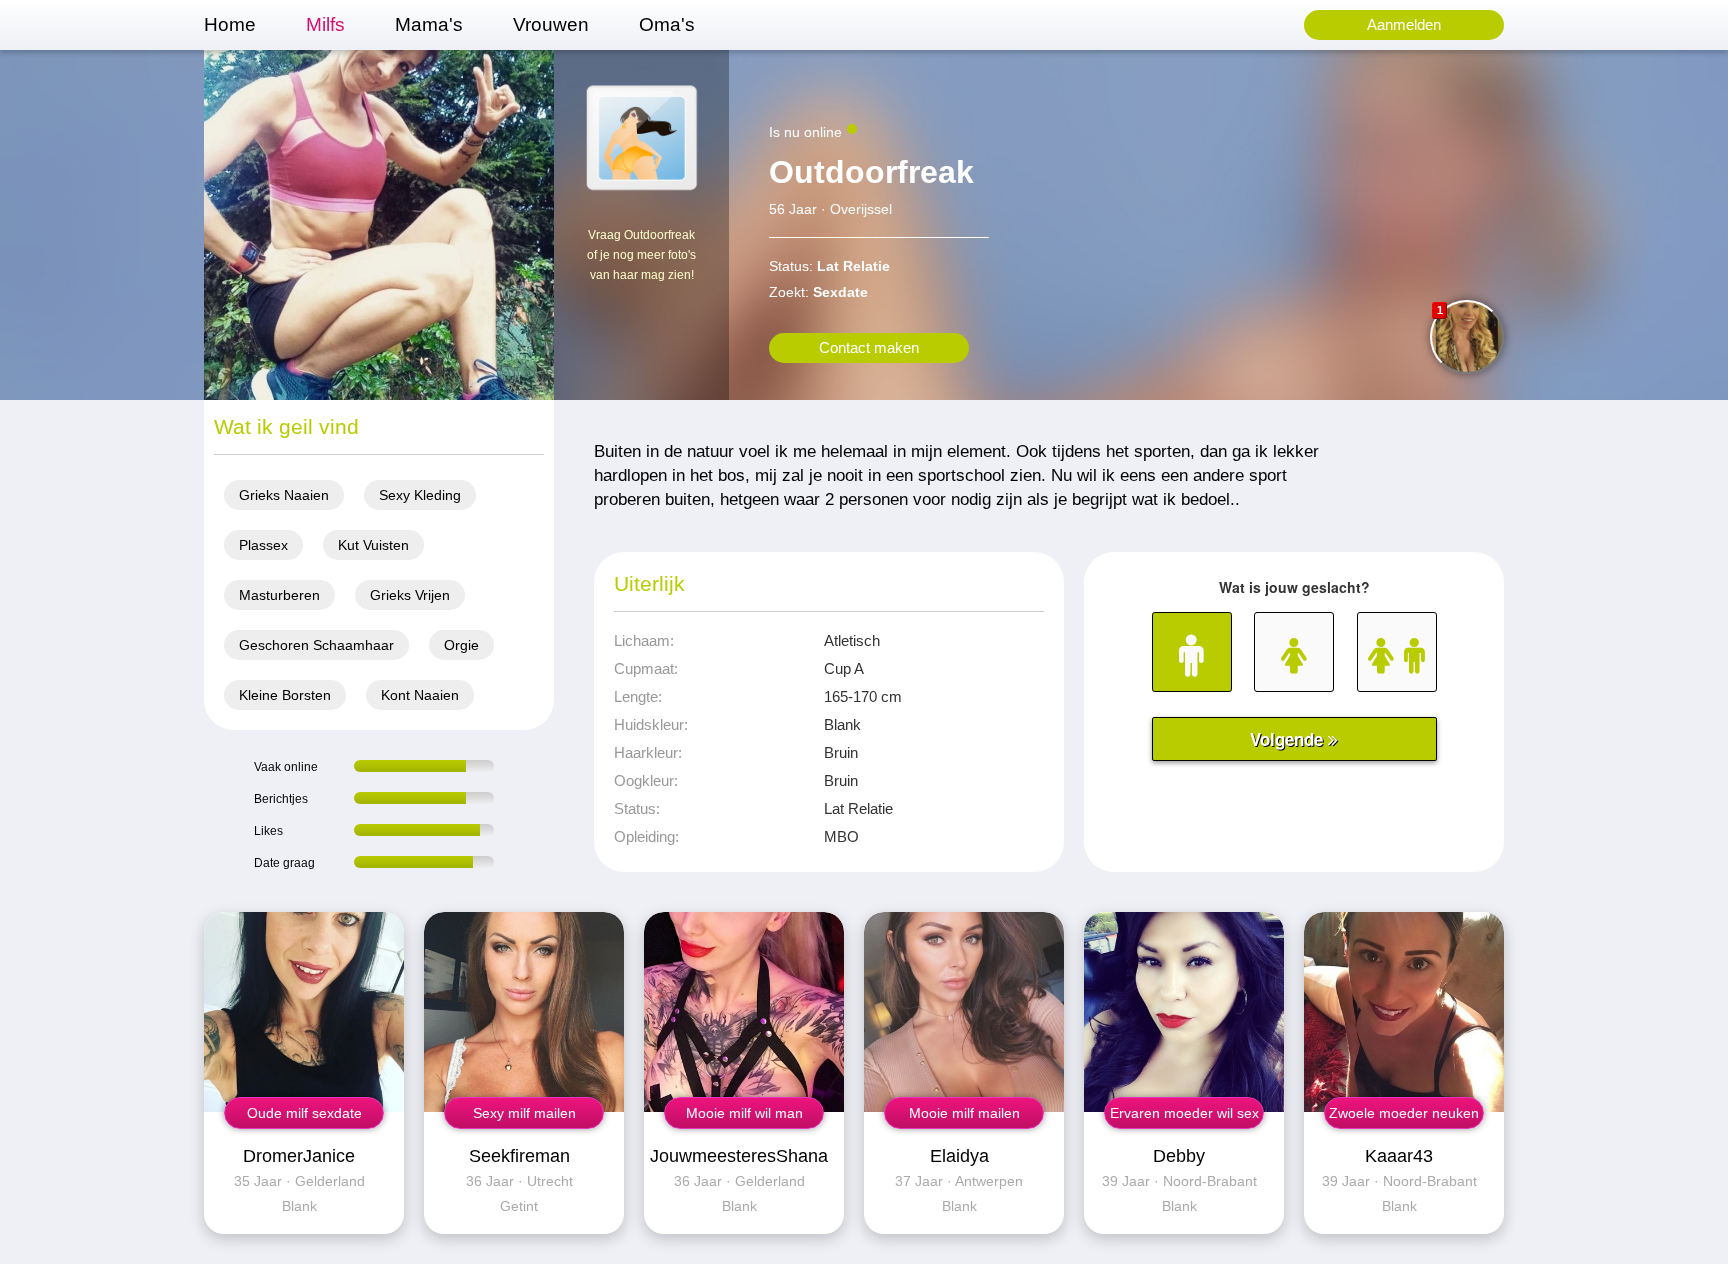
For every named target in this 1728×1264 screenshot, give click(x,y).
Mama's (429, 24)
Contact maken (869, 347)
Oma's (667, 24)
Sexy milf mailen (524, 1113)
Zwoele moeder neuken (1404, 1113)
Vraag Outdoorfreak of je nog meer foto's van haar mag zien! (641, 255)
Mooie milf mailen (964, 1113)
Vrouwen (551, 24)
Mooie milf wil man (744, 1113)
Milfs (325, 24)
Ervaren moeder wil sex (1184, 1113)
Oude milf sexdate (304, 1113)
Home (230, 24)
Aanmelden (1404, 24)
